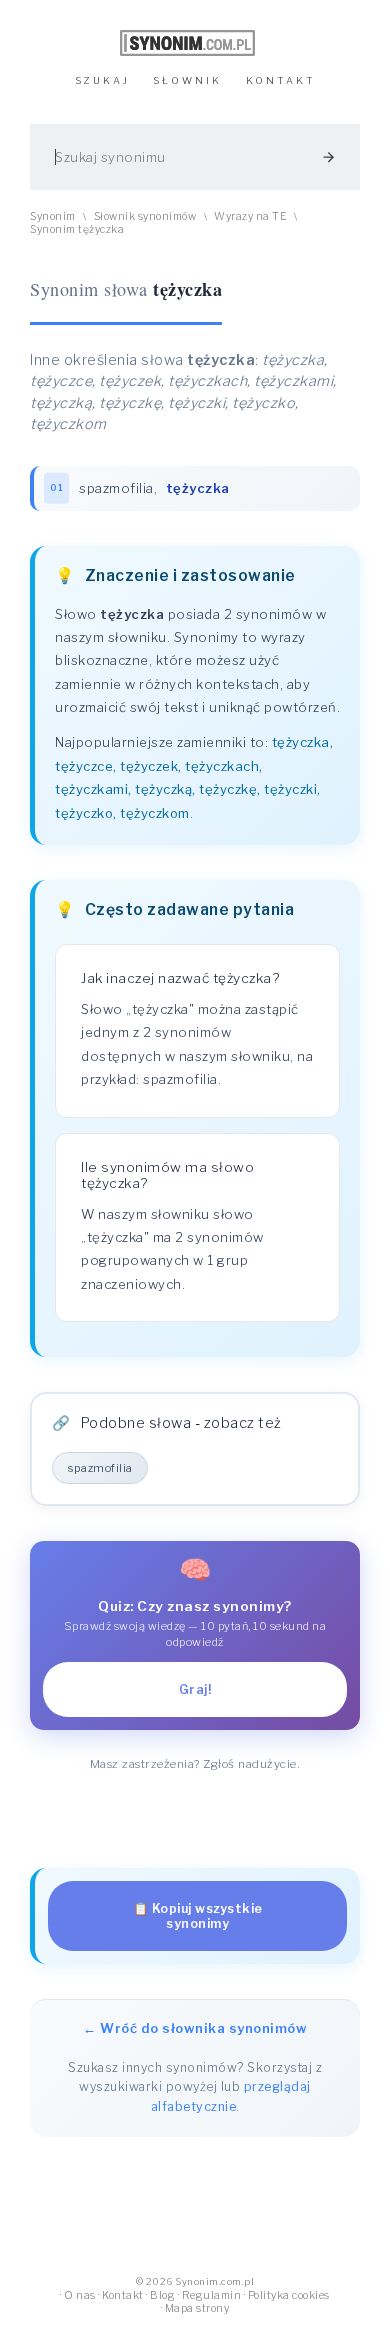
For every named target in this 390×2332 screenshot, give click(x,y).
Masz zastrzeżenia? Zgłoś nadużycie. (195, 1764)
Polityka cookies (289, 2295)
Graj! (195, 1689)
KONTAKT (281, 80)
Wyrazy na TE (250, 216)
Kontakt (123, 2295)
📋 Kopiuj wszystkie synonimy (198, 1916)
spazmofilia (116, 488)
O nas (80, 2295)
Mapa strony (197, 2308)
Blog (162, 2295)
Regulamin (212, 2295)
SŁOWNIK (187, 80)
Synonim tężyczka (77, 229)
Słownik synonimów (145, 216)
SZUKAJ (102, 80)
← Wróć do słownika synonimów (195, 2028)
